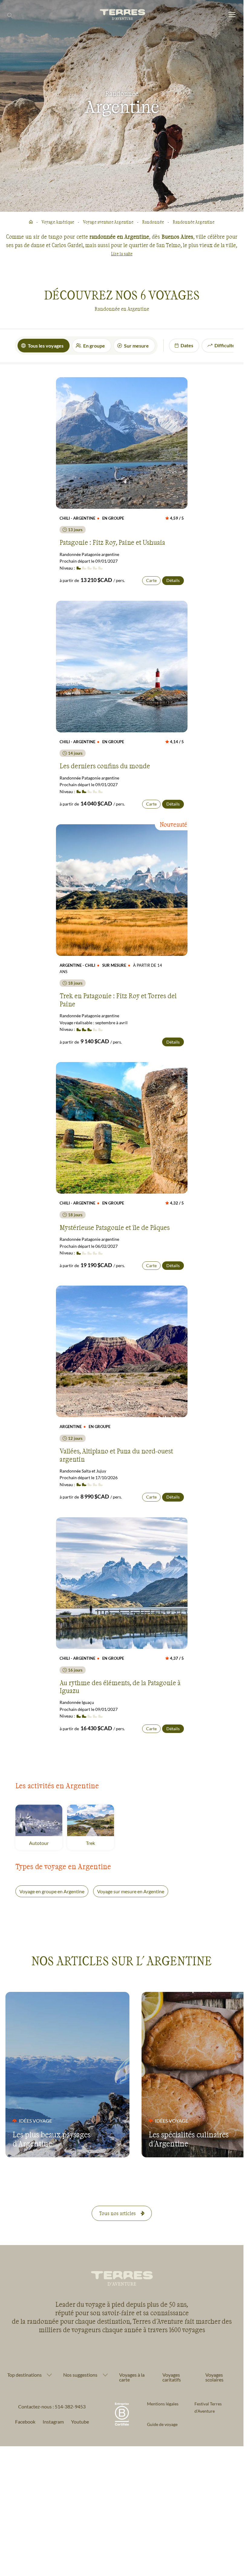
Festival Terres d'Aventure (208, 2407)
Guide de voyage (162, 2424)
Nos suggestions (80, 2375)
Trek (100, 1843)
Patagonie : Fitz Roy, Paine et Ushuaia (112, 542)
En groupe (94, 346)
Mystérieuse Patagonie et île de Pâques (115, 1227)
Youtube (80, 2422)
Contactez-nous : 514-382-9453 (52, 2406)
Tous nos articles (117, 2213)
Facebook (25, 2422)
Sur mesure (136, 346)
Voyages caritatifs (172, 2377)
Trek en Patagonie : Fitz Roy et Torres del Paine (118, 999)
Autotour (46, 1843)
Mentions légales (163, 2404)
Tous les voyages (46, 346)
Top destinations (24, 2375)
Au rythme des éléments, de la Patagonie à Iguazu (120, 1686)
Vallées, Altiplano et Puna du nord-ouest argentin (116, 1455)
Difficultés (226, 345)
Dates (187, 345)
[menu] (232, 15)
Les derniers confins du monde (105, 766)
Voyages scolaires (214, 2377)
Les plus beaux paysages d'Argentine (52, 2139)
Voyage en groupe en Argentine (52, 1891)
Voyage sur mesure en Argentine (131, 1891)
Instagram (53, 2422)
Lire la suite (122, 254)
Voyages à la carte (132, 2377)
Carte (151, 580)
